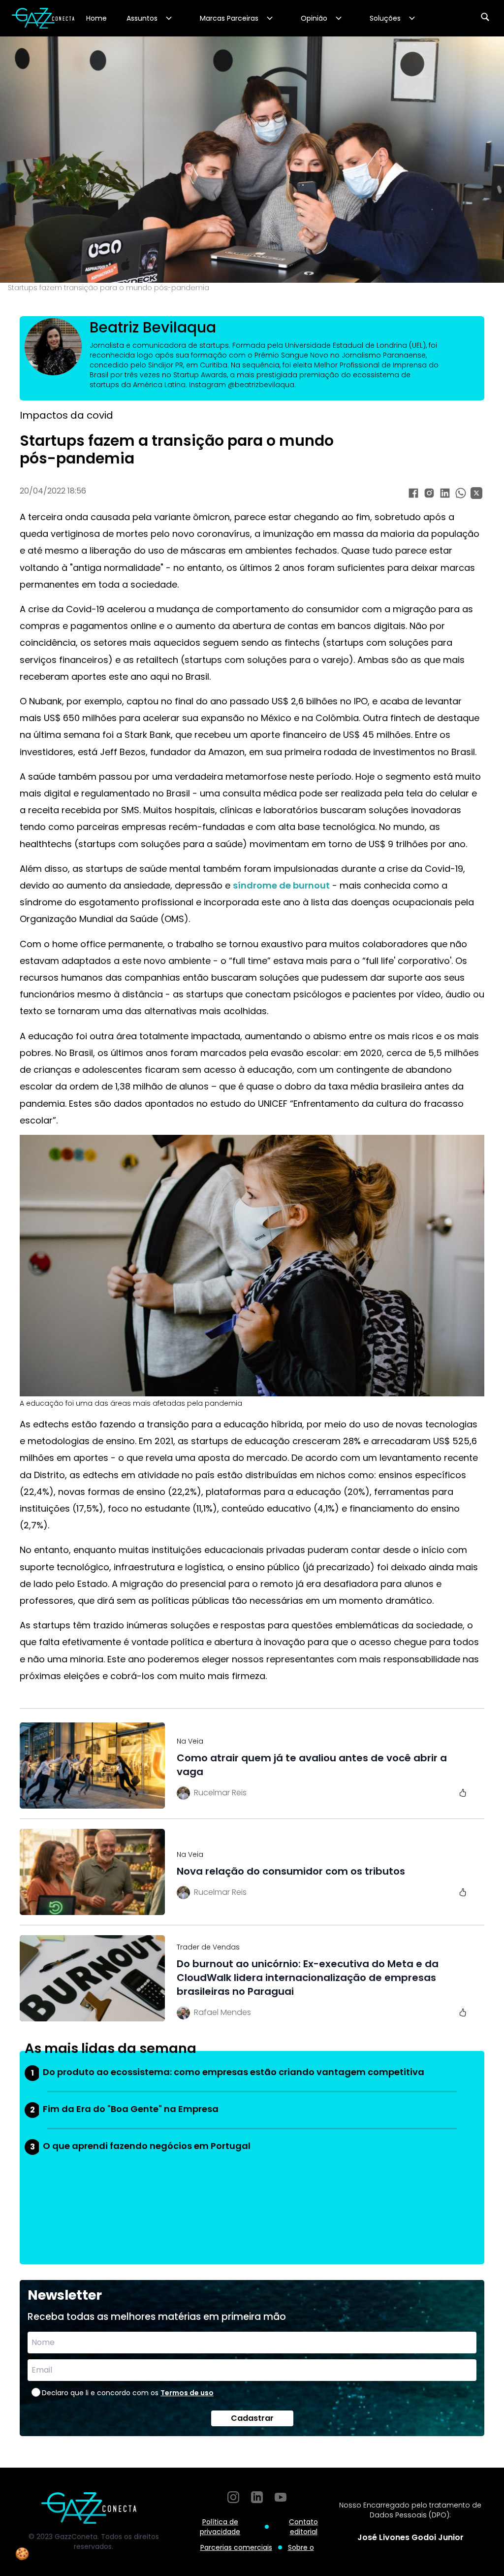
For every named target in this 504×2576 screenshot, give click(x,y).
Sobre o (301, 2547)
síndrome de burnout (281, 885)
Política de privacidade (220, 2527)
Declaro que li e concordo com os (128, 2393)
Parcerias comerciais (236, 2547)
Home (96, 18)
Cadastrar (252, 2418)
